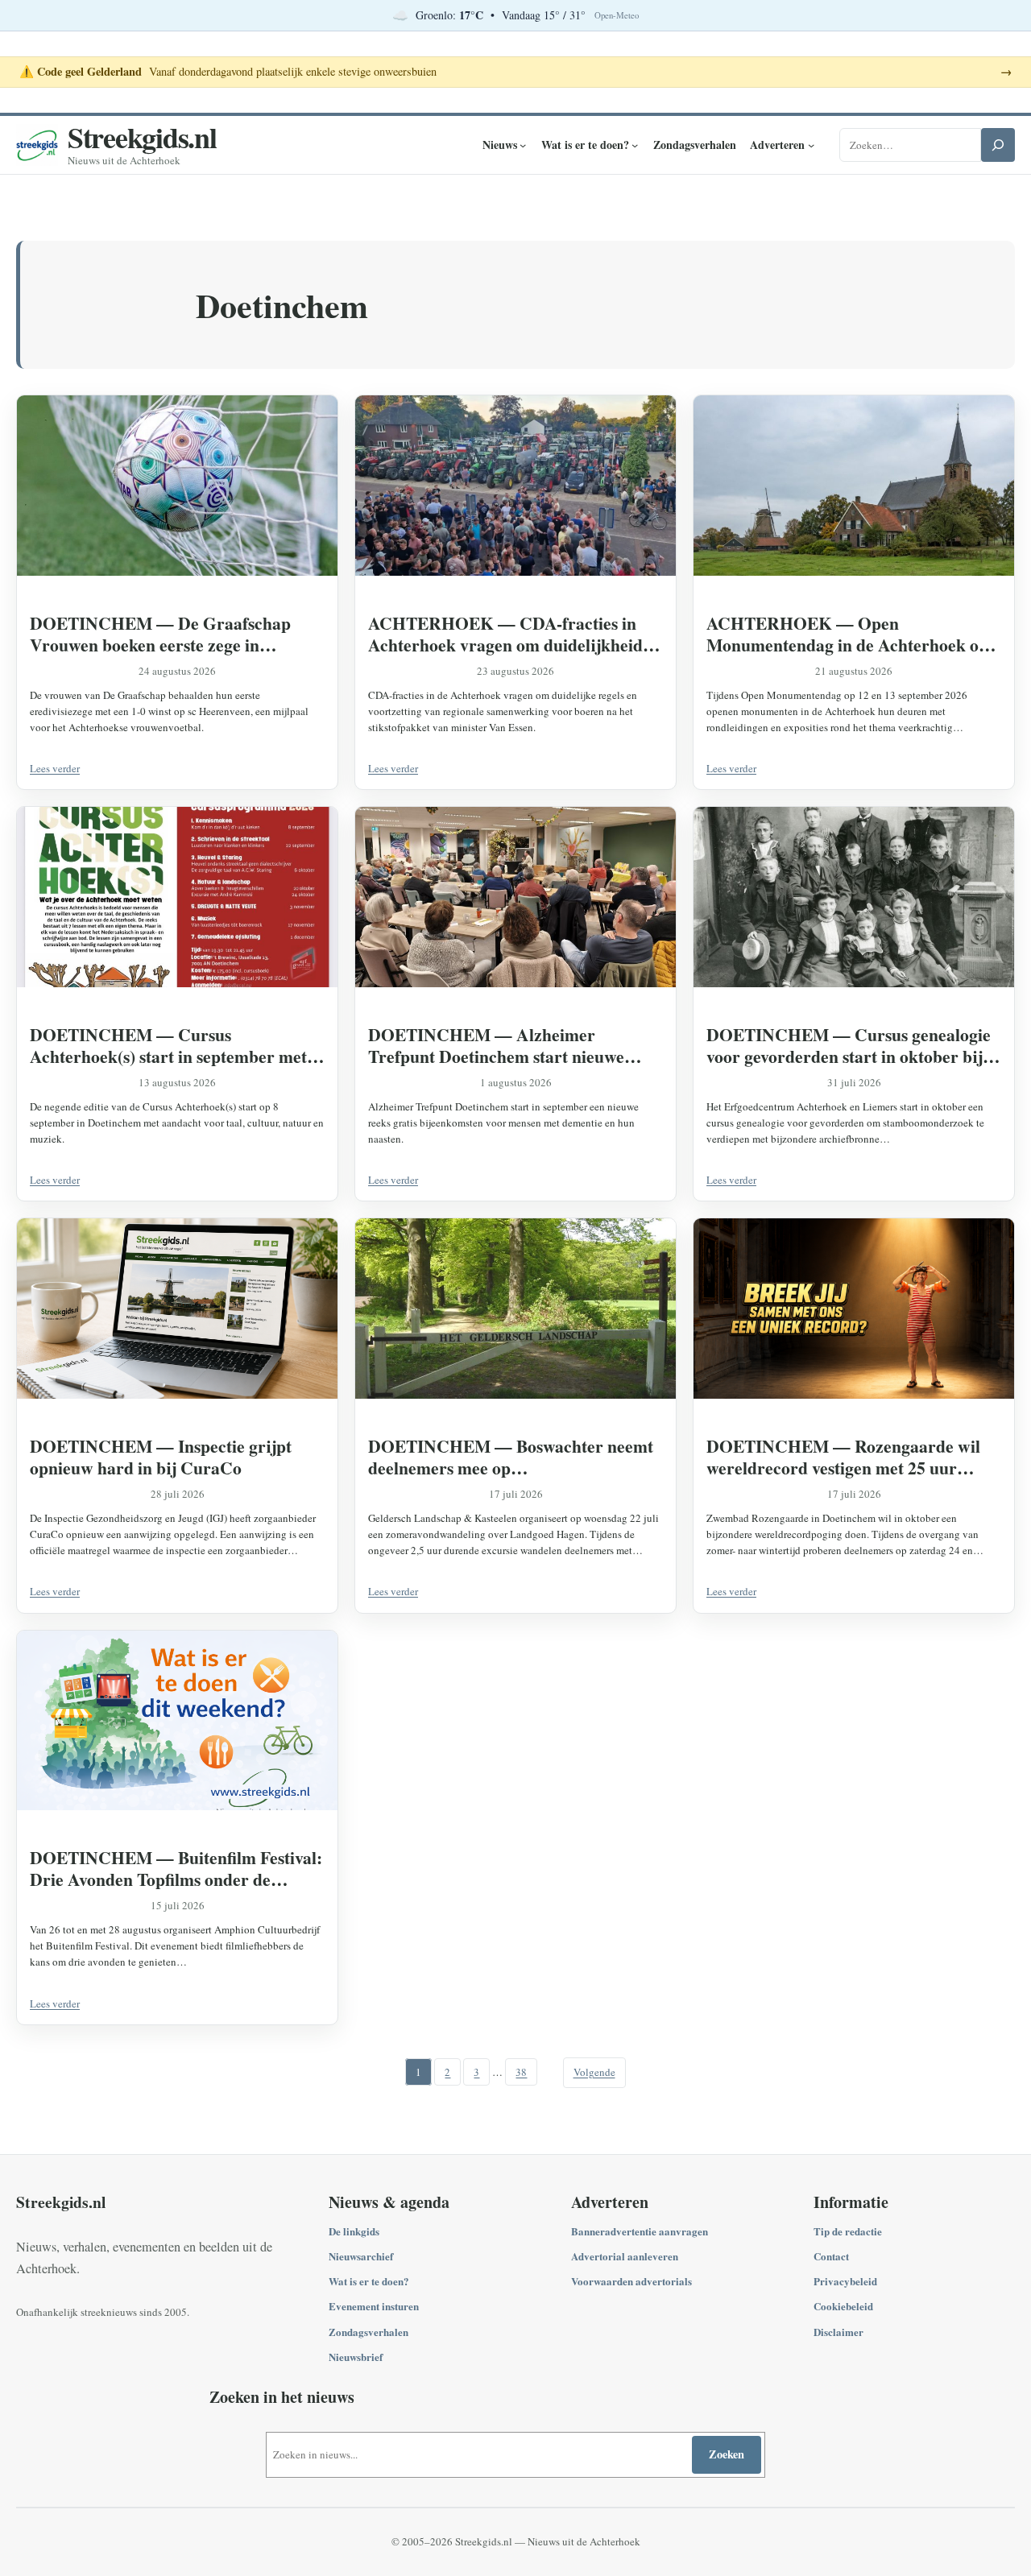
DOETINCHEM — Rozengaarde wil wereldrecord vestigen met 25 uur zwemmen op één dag (843, 1457)
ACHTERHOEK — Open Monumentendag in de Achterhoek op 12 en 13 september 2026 (847, 634)
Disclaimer (838, 2332)
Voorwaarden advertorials (631, 2281)
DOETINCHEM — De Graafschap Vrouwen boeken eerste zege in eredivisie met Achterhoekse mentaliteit (177, 634)
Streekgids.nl (142, 137)
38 (521, 2072)
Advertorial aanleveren (625, 2256)
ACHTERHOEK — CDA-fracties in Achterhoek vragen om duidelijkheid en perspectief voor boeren (505, 634)
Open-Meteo (617, 15)
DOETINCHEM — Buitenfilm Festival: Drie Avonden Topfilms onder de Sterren (176, 1868)
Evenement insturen (374, 2306)
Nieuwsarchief (361, 2256)
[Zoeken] (998, 145)
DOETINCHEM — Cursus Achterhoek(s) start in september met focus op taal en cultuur (168, 1045)
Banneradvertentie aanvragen (640, 2231)
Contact (831, 2256)
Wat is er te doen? (369, 2281)
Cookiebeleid (843, 2306)
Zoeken (727, 2454)
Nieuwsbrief (356, 2357)
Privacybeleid (845, 2281)
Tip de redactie (848, 2231)
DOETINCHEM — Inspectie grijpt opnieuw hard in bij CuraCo (161, 1457)
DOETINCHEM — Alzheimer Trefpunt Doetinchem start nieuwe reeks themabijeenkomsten (496, 1045)
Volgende (594, 2072)
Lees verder (55, 768)
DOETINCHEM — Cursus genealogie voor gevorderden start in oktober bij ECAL (849, 1045)
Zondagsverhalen (369, 2332)
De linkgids (354, 2231)
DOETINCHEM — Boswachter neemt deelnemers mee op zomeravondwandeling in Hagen (511, 1457)
